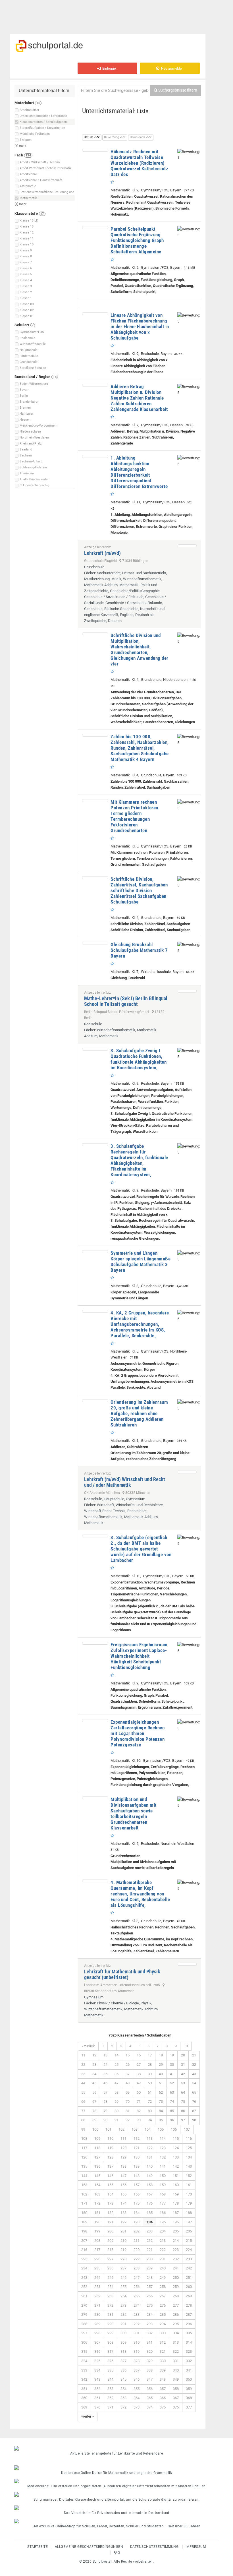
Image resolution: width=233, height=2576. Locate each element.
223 (176, 2250)
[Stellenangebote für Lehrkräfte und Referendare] (116, 2448)
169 (176, 2194)
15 (128, 2055)
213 (163, 2241)
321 (163, 2351)
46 (105, 2083)
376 (176, 2407)
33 (83, 2074)
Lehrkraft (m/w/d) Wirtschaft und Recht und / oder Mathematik (125, 1482)
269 (189, 2296)
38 (139, 2074)
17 (150, 2055)
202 (137, 2231)
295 (176, 2324)
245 (110, 2278)
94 (150, 2120)
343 (97, 2379)
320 (150, 2351)
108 (84, 2138)
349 (176, 2379)
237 (123, 2268)
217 (97, 2250)
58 (116, 2092)
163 (97, 2194)
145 (97, 2176)
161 (189, 2185)
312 (163, 2342)
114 (163, 2138)
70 (128, 2101)
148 (137, 2176)
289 (97, 2324)
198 (84, 2231)
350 (189, 2379)
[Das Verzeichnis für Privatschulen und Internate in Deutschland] (116, 2508)
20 (183, 2055)
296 (189, 2324)
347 (150, 2379)
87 (194, 2111)
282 (123, 2315)
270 (84, 2305)
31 (183, 2065)
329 (150, 2361)
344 (110, 2379)
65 (194, 2092)
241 (176, 2268)
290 (110, 2324)
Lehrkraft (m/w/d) (102, 553)
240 (163, 2268)
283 (137, 2315)
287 (189, 2315)
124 (176, 2148)
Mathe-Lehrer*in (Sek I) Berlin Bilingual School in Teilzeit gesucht (126, 1001)
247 (137, 2278)
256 (137, 2287)
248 (150, 2278)
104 (148, 2129)
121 (137, 2148)
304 (176, 2333)
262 (97, 2296)
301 (137, 2333)
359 (189, 2389)
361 (97, 2398)
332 (189, 2361)
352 (97, 2389)
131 (150, 2157)
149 (150, 2176)
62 (161, 2092)
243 (84, 2278)
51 (161, 2083)
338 (150, 2370)
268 (176, 2296)
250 (176, 2278)
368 (189, 2398)
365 (150, 2398)
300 (123, 2333)
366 (163, 2398)
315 (84, 2351)
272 (110, 2305)
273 (123, 2305)
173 (110, 2203)
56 (94, 2092)
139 (137, 2166)
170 (189, 2194)
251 (189, 2278)
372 (123, 2407)
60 (139, 2092)
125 (189, 2148)
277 (176, 2305)
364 (137, 2398)
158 (150, 2185)
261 (84, 2296)
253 (97, 2287)
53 (183, 2083)
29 (161, 2065)
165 (123, 2194)
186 (163, 2213)
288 (84, 2324)
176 (150, 2203)
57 (105, 2092)
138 (123, 2166)
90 (105, 2120)
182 (110, 2213)
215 (189, 2241)
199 (97, 2231)
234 (84, 2268)
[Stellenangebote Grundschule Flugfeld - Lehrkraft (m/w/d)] (187, 546)
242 (189, 2268)
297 (84, 2333)
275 (150, 2305)
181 (97, 2213)
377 (189, 2407)
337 (137, 2370)
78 (94, 2111)
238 (137, 2268)
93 (139, 2120)
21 (194, 2055)
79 (105, 2111)
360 (84, 2398)
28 (150, 2065)
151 (176, 2176)
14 (116, 2055)
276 (163, 2305)
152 (189, 2176)
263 (110, 2296)
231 (163, 2259)
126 (84, 2157)
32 (194, 2065)
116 (189, 2138)
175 (137, 2203)
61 (150, 2092)
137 (110, 2166)
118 (97, 2148)
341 (189, 2370)
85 (172, 2111)
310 (137, 2342)
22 (83, 2065)
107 (187, 2129)
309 (123, 2342)
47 (116, 2083)
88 (83, 2120)
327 (123, 2361)
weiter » (88, 2416)
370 (97, 2407)
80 (116, 2111)
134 (189, 2157)
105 (161, 2129)
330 (163, 2361)
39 (150, 2074)
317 (110, 2351)
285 (163, 2315)
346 (137, 2379)
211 (137, 2241)
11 (83, 2055)
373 (137, 2407)
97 (183, 2120)
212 (150, 2241)
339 (163, 2370)
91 (116, 2120)
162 (84, 2194)
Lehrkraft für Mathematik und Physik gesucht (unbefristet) (122, 1974)
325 (97, 2361)
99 (83, 2129)
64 (183, 2092)
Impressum (196, 2547)
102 (121, 2129)
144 (84, 2176)
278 (189, 2305)
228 (123, 2259)
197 (189, 2222)
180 (84, 2213)
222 (163, 2250)
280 (97, 2315)
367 (176, 2398)
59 (128, 2092)
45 (94, 2083)
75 (183, 2101)
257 (150, 2287)
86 (183, 2111)
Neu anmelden (171, 69)
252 (84, 2287)
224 (189, 2250)
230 (150, 2259)
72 (150, 2101)
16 (139, 2055)
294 (163, 2324)
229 (137, 2259)
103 (135, 2129)
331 (176, 2361)
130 (137, 2157)
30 (172, 2065)
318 (123, 2351)
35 (105, 2074)
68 (105, 2101)
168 (163, 2194)
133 (176, 2157)
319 (137, 2351)
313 (176, 2342)
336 (123, 2370)
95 (161, 2120)
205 (176, 2231)
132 (163, 2157)
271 (97, 2305)
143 (189, 2166)
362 (110, 2398)
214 (176, 2241)
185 (150, 2213)
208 (97, 2241)
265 (137, 2296)
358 (176, 2389)
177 (163, 2203)
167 (150, 2194)
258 (163, 2287)
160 (176, 2185)
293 (150, 2324)
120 (123, 2148)
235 (97, 2268)
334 (97, 2370)
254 (110, 2287)
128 (110, 2157)
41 (172, 2074)
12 (94, 2055)
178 (176, 2203)
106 (174, 2129)
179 (189, 2203)
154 (97, 2185)
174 (123, 2203)
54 (194, 2083)
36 (116, 2074)
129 (123, 2157)
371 (110, 2407)
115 (176, 2138)
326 (110, 2361)
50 (150, 2083)
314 (189, 2342)
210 (123, 2241)
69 (116, 2101)
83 (150, 2111)
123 (163, 2148)
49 (139, 2083)
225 (84, 2259)
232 (176, 2259)
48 (128, 2083)
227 (110, 2259)
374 (150, 2407)
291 (123, 2324)
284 (150, 2315)
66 (83, 2101)
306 (84, 2342)
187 (176, 2213)
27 (139, 2065)
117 (84, 2148)
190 (97, 2222)
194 (150, 2222)
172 (97, 2203)
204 (163, 2231)
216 (84, 2250)
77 (83, 2111)
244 (97, 2278)
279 (84, 2315)
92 (128, 2120)
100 (95, 2129)
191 (110, 2222)
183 (123, 2213)
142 (176, 2166)
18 (161, 2055)
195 (163, 2222)
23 (94, 2065)
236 (110, 2268)
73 (161, 2101)
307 (97, 2342)
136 (97, 2166)
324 (84, 2361)
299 (110, 2333)
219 (123, 2250)
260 (189, 2287)
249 (163, 2278)
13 (105, 2055)
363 (123, 2398)
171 (84, 2203)
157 (137, 2185)
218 (110, 2250)
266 (150, 2296)
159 (163, 2185)
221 (150, 2250)
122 (150, 2148)
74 (172, 2101)
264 (123, 2296)
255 (123, 2287)
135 (84, 2166)
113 (150, 2138)
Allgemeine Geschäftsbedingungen (89, 2547)
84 (161, 2111)
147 (123, 2176)
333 (84, 2370)
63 (172, 2092)
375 (163, 2407)
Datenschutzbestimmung (154, 2547)
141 (163, 2166)
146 (110, 2176)
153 (84, 2185)
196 (176, 2222)
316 (97, 2351)
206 (189, 2231)
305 (189, 2333)
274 (137, 2305)
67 (94, 2101)
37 (128, 2074)
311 (150, 2342)
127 (97, 2157)
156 (123, 2185)
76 (194, 2101)
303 (163, 2333)
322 (176, 2351)
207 (84, 2241)
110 (110, 2138)
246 (123, 2278)
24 (105, 2065)
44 (83, 2083)
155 (110, 2185)
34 (94, 2074)
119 (110, 2148)
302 (150, 2333)
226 (97, 2259)
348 (163, 2379)
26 (128, 2065)
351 (84, 2389)
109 (97, 2138)
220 (137, 2250)
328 (137, 2361)
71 (139, 2101)
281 (110, 2315)
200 (110, 2231)
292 (137, 2324)
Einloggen (109, 69)
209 (110, 2241)
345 (123, 2379)
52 (172, 2083)
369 (84, 2407)
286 (176, 2315)
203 (150, 2231)
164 (110, 2194)
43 (194, 2074)
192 (123, 2222)
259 (176, 2287)
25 (116, 2065)
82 (139, 2111)
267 (163, 2296)
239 (150, 2268)
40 (161, 2074)
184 (137, 2213)
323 (189, 2351)
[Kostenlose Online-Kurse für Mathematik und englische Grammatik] (116, 2468)
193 (137, 2222)
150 (163, 2176)
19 (172, 2055)
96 (172, 2120)
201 (123, 2231)
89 (94, 2120)
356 (150, 2389)
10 (186, 2046)
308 (110, 2342)
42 (183, 2074)
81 (128, 2111)
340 (176, 2370)
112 (137, 2138)
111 (123, 2138)
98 (194, 2120)
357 (163, 2389)
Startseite (38, 2547)
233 (189, 2259)
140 (150, 2166)
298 (97, 2333)
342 (84, 2379)
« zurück (88, 2046)
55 (83, 2092)
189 (84, 2222)
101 (108, 2129)
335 (110, 2370)
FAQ (117, 2553)
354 (123, 2389)
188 (189, 2213)
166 (137, 2194)
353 (110, 2389)
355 (137, 2389)
